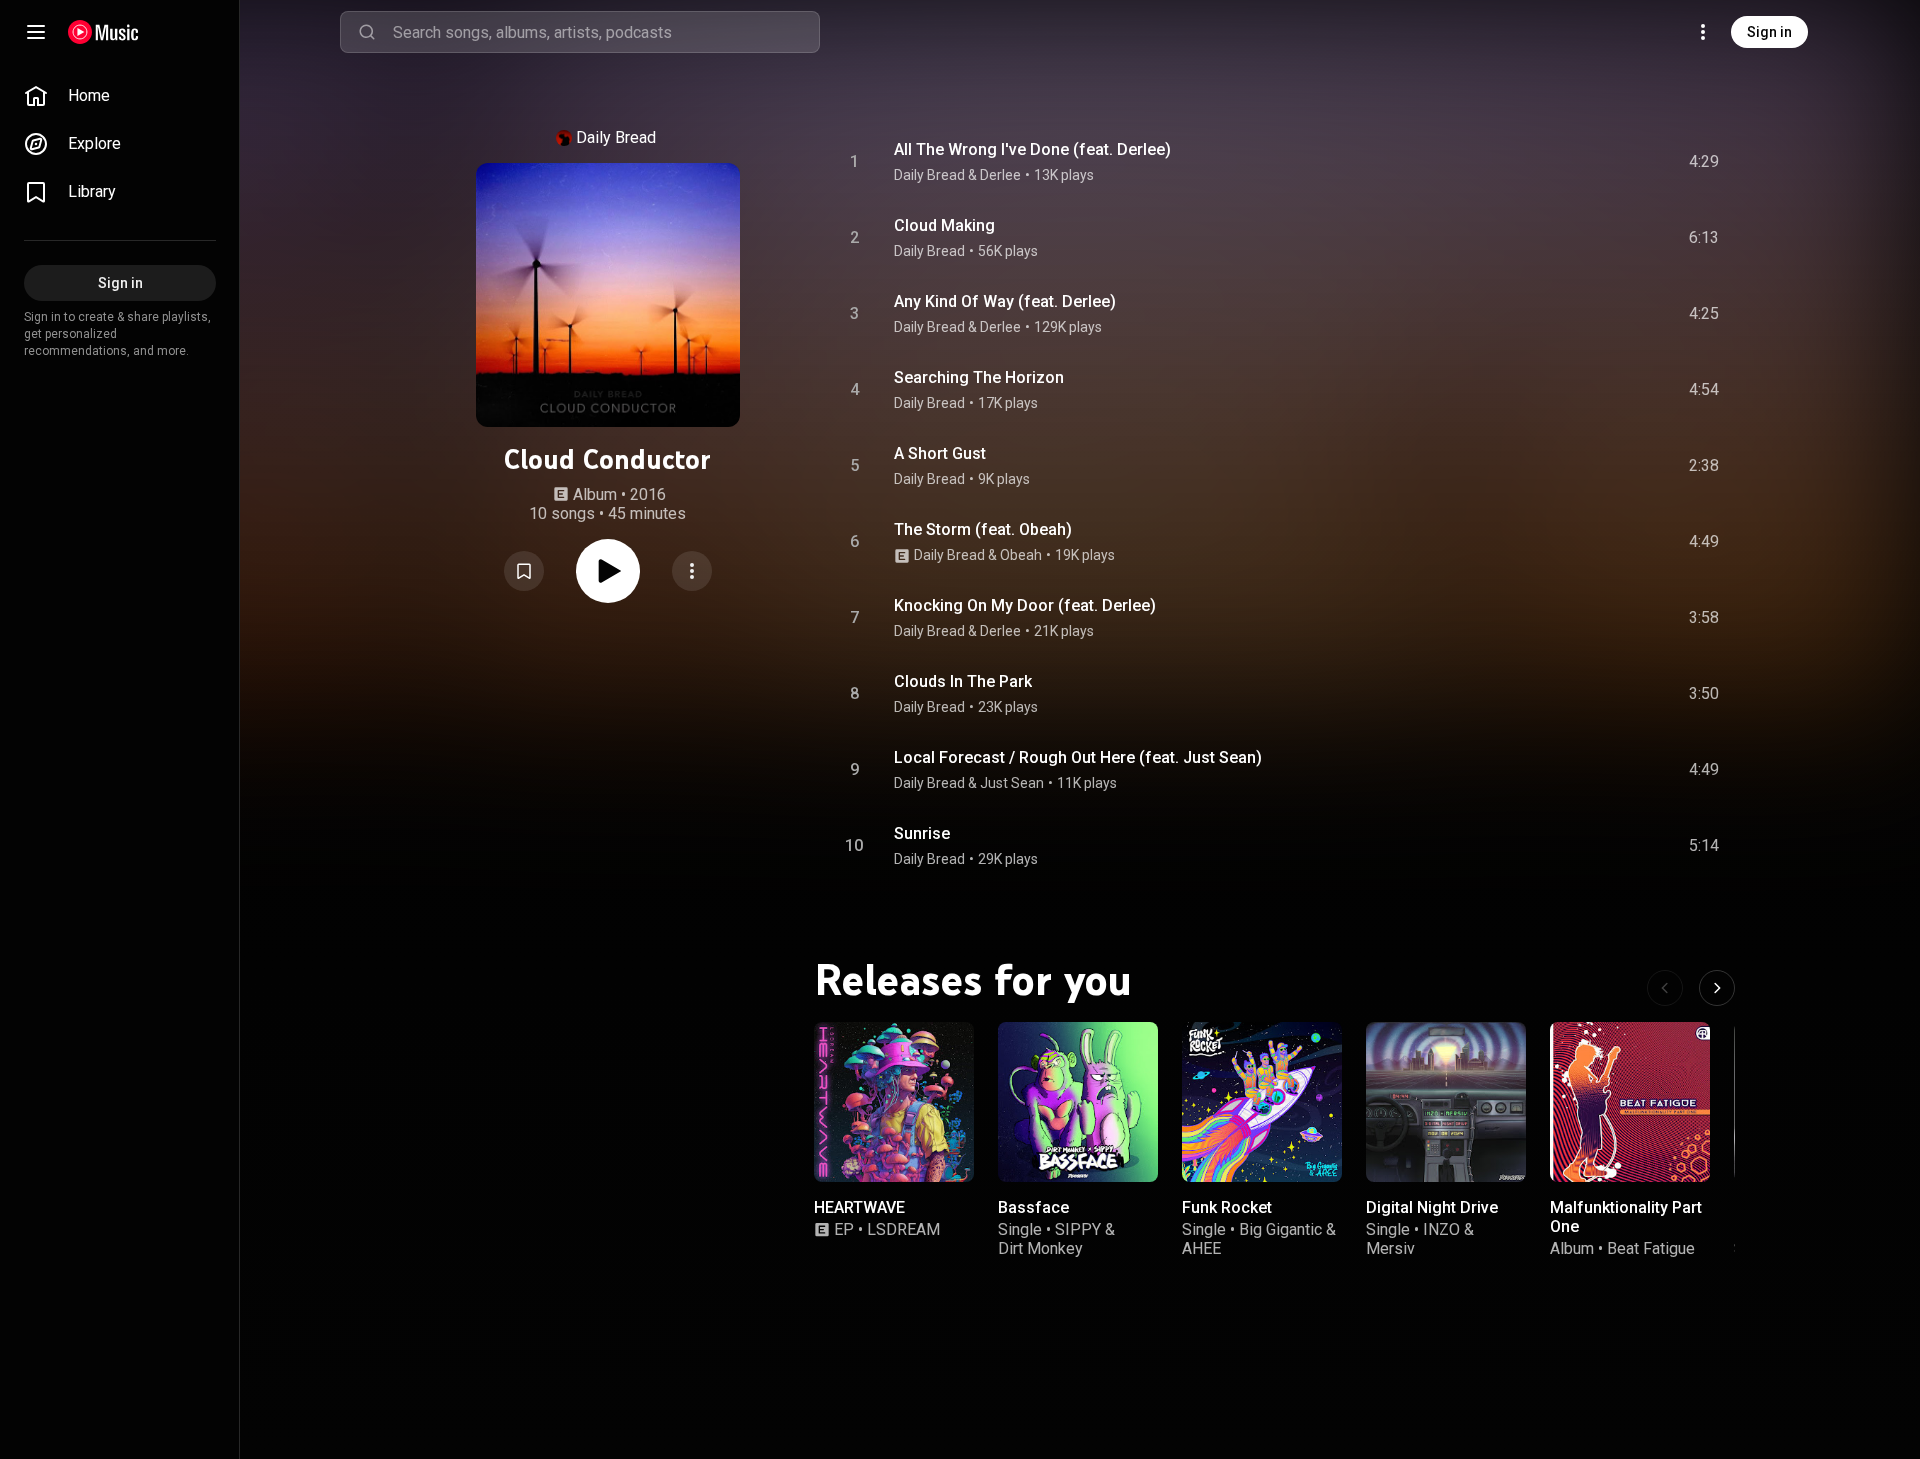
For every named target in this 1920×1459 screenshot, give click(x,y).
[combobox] (606, 32)
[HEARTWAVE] (894, 1102)
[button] (524, 571)
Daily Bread (616, 137)
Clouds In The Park (963, 681)
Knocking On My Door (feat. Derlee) (1025, 605)
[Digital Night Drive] (1446, 1102)
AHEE (1201, 1248)
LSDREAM (903, 1229)
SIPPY (1078, 1229)
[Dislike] (1591, 162)
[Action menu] (692, 571)
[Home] (103, 32)
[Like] (1553, 162)
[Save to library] (524, 571)
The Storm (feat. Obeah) (983, 529)
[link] (120, 96)
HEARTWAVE (859, 1207)
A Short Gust (940, 453)
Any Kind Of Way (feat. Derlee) (1005, 301)
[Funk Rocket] (1262, 1102)
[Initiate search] (367, 32)
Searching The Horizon (979, 377)
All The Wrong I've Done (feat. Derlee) (1032, 149)
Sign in (1769, 32)
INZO (1441, 1229)
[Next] (1717, 988)
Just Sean (1012, 783)
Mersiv (1390, 1248)
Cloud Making (944, 225)
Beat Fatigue (1651, 1248)
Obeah (1021, 555)
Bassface (1033, 1207)
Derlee (1000, 175)
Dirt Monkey (1040, 1248)
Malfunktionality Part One (1626, 1217)
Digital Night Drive (1432, 1207)
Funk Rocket (1227, 1207)
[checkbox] (1705, 162)
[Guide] (36, 32)
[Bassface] (1078, 1102)
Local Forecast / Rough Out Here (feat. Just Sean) (1078, 757)
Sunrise (922, 833)
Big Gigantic (1280, 1229)
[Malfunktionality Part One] (1630, 1102)
